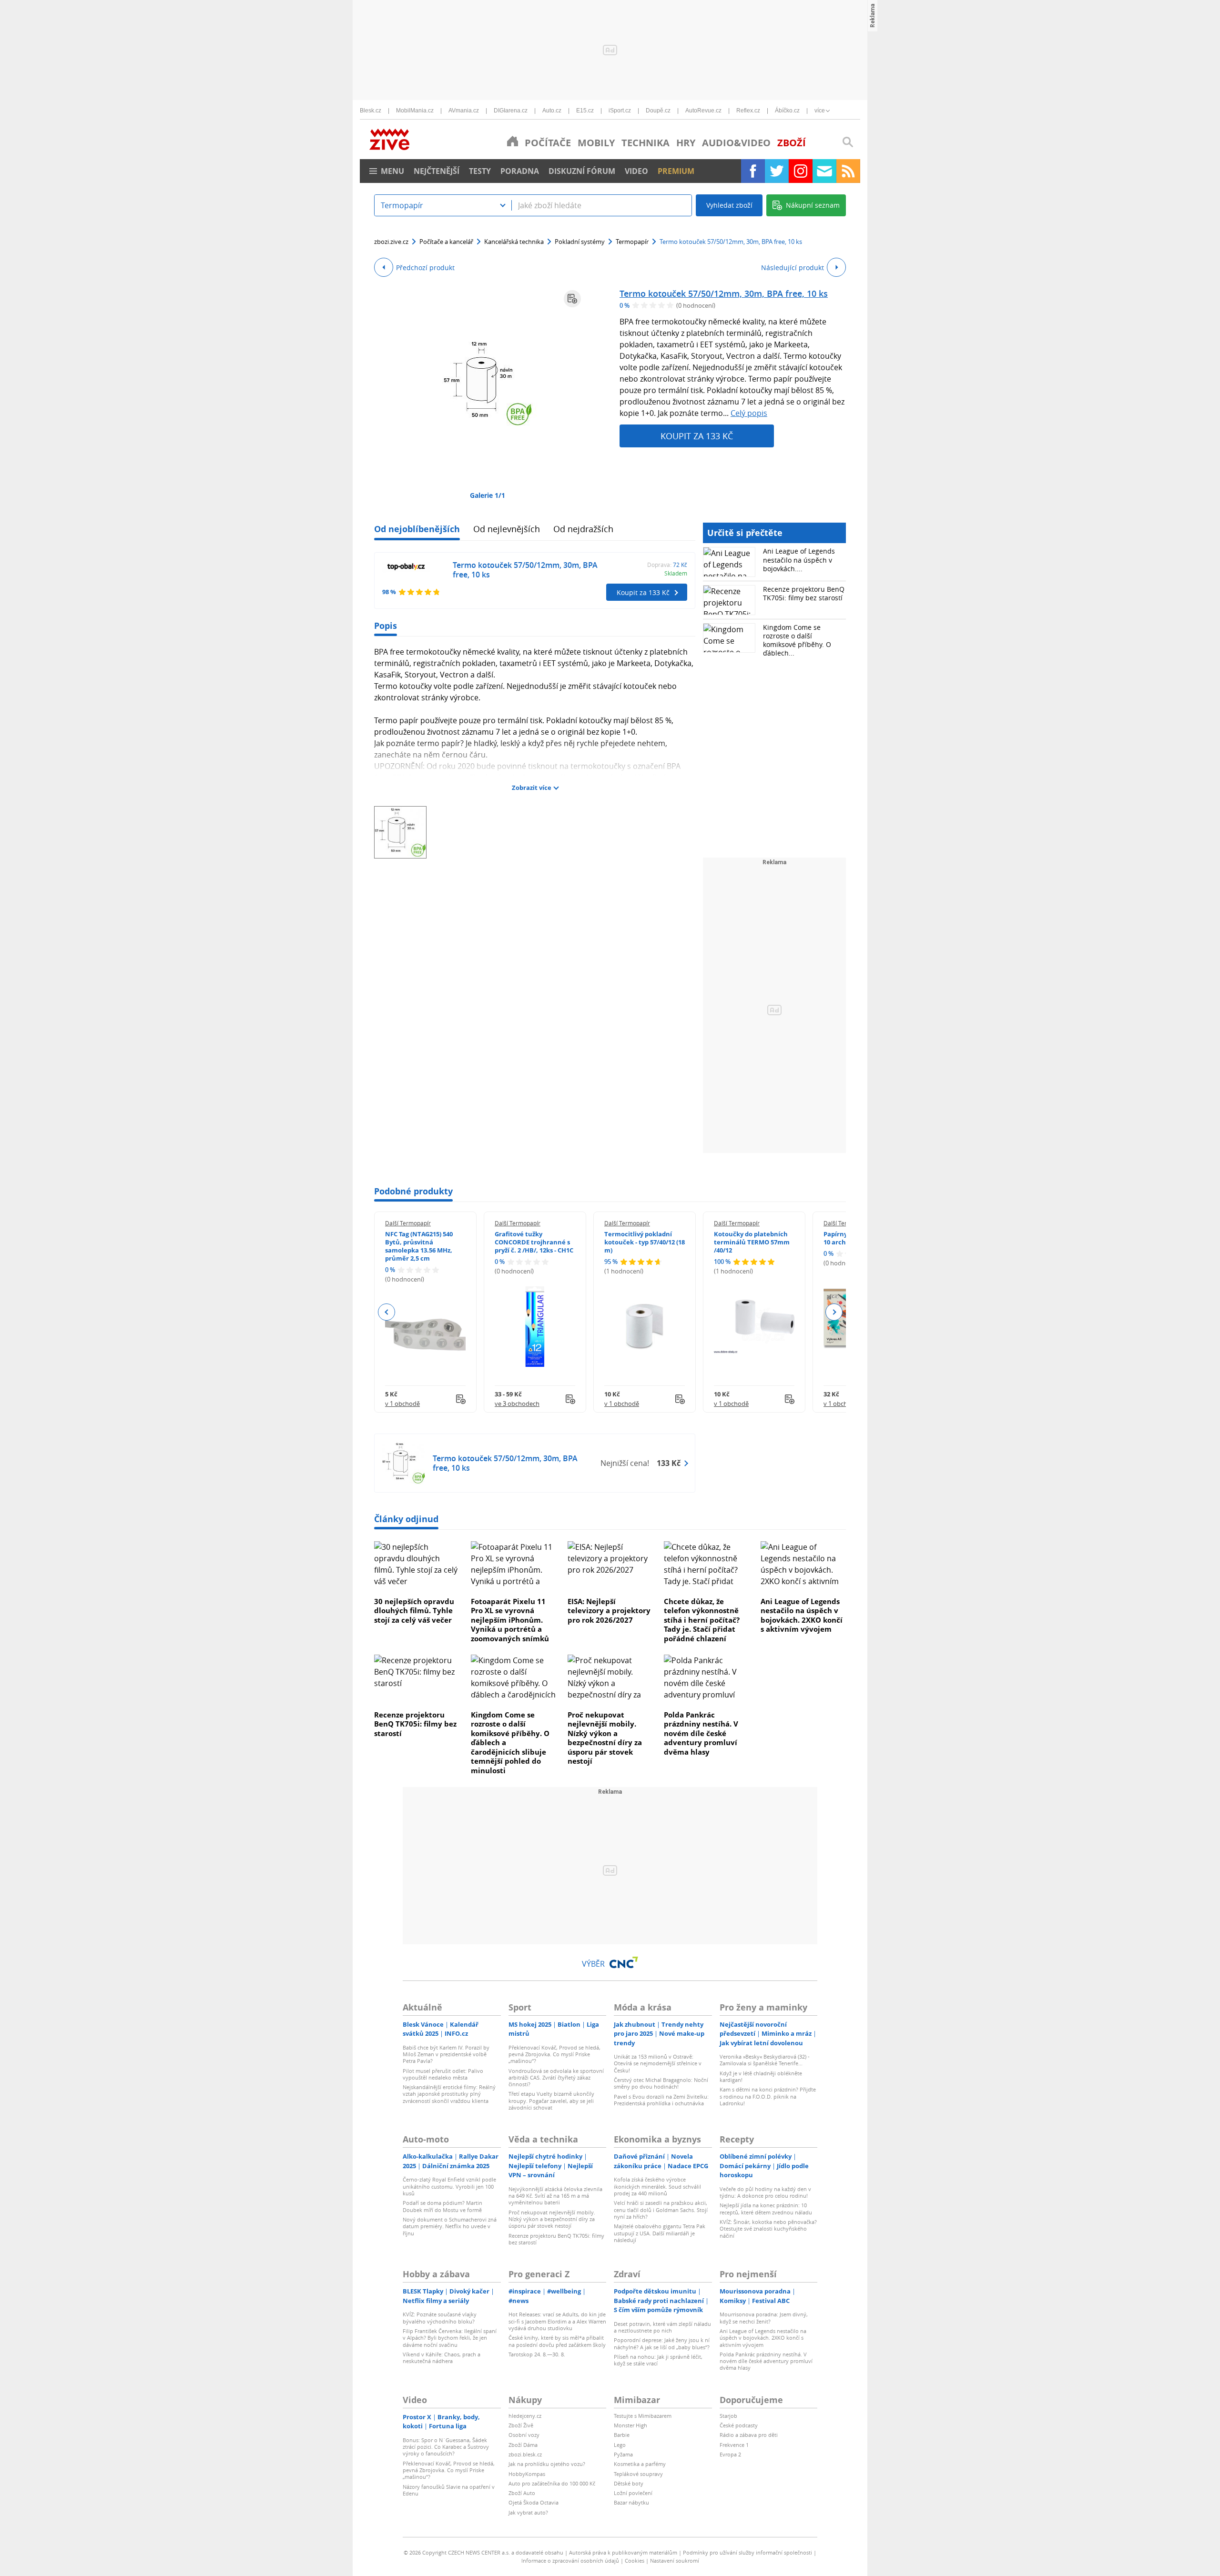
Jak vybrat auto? (528, 2512)
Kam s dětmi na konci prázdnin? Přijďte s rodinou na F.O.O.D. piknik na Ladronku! (768, 2096)
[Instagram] (801, 171)
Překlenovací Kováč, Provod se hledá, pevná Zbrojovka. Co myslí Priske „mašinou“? (554, 2054)
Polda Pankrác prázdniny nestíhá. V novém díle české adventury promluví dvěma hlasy (701, 1733)
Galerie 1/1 (488, 495)
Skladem (676, 573)
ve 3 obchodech (517, 1404)
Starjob (728, 2416)
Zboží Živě (521, 2425)
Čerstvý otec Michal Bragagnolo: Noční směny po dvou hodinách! (661, 2083)
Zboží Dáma (523, 2445)
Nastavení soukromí (675, 2561)
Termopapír (632, 242)
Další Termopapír (408, 1223)
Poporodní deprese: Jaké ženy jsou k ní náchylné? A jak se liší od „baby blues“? (662, 2343)
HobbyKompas (527, 2474)
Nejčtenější (437, 171)
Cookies (635, 2561)
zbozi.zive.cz (391, 242)
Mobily (596, 143)
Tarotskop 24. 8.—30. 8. (537, 2354)
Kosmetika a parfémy (640, 2464)
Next (834, 1312)
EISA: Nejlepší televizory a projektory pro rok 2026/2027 (609, 1611)
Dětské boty (629, 2483)
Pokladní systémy (580, 242)
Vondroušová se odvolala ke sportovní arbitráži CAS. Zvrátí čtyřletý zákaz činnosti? (556, 2078)
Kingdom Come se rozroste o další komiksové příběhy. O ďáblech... (797, 640)
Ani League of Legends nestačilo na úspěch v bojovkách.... (799, 560)
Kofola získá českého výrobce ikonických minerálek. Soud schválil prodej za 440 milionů (657, 2186)
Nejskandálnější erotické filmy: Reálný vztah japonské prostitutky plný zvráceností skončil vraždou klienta (449, 2094)
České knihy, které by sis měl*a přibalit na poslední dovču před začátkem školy (557, 2341)
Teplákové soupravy (638, 2474)
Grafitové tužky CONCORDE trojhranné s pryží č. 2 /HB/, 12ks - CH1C (534, 1242)
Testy (480, 171)
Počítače (548, 143)
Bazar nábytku (631, 2502)
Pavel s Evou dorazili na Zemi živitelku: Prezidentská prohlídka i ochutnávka (661, 2100)
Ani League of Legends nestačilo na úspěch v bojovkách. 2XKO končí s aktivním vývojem (802, 1615)
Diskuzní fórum (582, 171)
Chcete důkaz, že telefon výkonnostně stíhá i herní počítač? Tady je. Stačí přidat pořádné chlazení (702, 1620)
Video (636, 171)
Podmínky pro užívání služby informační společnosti (747, 2552)
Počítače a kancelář (446, 242)
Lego (620, 2445)
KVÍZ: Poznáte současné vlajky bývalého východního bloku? (440, 2318)
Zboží (792, 143)
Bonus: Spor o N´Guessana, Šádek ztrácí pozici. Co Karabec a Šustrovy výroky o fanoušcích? (446, 2447)
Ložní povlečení (633, 2493)
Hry (686, 143)
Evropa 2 (730, 2454)
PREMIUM (676, 171)
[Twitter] (777, 171)
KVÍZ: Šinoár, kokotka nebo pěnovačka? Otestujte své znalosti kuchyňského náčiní (768, 2229)
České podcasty (739, 2425)
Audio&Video (736, 143)
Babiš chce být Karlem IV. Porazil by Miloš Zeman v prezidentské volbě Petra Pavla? (446, 2054)
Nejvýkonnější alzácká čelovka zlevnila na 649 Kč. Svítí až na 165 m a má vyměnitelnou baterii (555, 2196)
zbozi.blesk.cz (525, 2454)
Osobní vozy (524, 2435)
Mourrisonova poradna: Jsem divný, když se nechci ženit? (764, 2318)
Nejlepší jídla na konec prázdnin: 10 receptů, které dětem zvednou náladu (766, 2208)
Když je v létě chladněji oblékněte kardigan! (761, 2076)
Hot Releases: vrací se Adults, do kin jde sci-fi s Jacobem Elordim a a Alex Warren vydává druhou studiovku (557, 2321)
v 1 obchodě (402, 1404)
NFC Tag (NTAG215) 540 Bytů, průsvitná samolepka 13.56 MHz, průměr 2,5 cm (419, 1246)
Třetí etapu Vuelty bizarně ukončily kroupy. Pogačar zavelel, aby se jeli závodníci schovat (551, 2101)
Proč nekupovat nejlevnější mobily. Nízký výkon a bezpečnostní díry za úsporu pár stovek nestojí (605, 1738)
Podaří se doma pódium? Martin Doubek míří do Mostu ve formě (442, 2206)
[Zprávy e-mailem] (824, 171)
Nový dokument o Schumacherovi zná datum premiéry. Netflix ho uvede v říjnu (450, 2226)
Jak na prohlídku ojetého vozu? (547, 2464)
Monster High (630, 2425)
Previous (387, 1312)
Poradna (520, 171)
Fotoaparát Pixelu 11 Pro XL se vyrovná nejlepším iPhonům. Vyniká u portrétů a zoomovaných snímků (510, 1620)
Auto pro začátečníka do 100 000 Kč (552, 2483)
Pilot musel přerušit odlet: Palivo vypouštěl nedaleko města (443, 2074)
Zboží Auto (522, 2493)
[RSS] (848, 171)
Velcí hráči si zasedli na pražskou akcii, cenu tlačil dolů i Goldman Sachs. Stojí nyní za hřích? (661, 2210)
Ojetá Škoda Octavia (534, 2502)
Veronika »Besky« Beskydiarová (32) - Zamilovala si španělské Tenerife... (765, 2060)
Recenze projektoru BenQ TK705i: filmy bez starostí (804, 593)
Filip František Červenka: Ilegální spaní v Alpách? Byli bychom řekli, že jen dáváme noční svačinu (450, 2338)
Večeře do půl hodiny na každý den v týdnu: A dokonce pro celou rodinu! (765, 2192)
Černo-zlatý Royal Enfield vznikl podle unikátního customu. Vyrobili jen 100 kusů (449, 2186)
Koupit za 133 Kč (697, 436)
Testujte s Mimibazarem (643, 2416)
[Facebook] (753, 171)
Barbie (622, 2435)
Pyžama (623, 2454)
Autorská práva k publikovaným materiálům (623, 2552)
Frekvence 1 (734, 2445)
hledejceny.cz (525, 2416)
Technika (646, 143)
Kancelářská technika (514, 242)
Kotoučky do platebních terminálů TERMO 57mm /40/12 (752, 1242)
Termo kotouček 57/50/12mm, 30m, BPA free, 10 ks (724, 293)
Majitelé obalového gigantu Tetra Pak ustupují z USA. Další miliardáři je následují (660, 2233)
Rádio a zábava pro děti (749, 2435)
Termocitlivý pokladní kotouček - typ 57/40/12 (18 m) (645, 1242)
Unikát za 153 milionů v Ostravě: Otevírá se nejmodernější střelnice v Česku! (658, 2063)
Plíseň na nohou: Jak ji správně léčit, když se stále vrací (658, 2360)
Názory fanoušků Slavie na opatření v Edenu (449, 2490)
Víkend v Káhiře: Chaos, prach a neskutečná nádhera (442, 2358)
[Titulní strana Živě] (513, 141)
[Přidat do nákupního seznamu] (572, 299)
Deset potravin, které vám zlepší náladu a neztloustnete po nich (662, 2327)
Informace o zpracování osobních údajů (570, 2561)
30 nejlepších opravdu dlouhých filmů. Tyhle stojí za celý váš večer (414, 1611)
